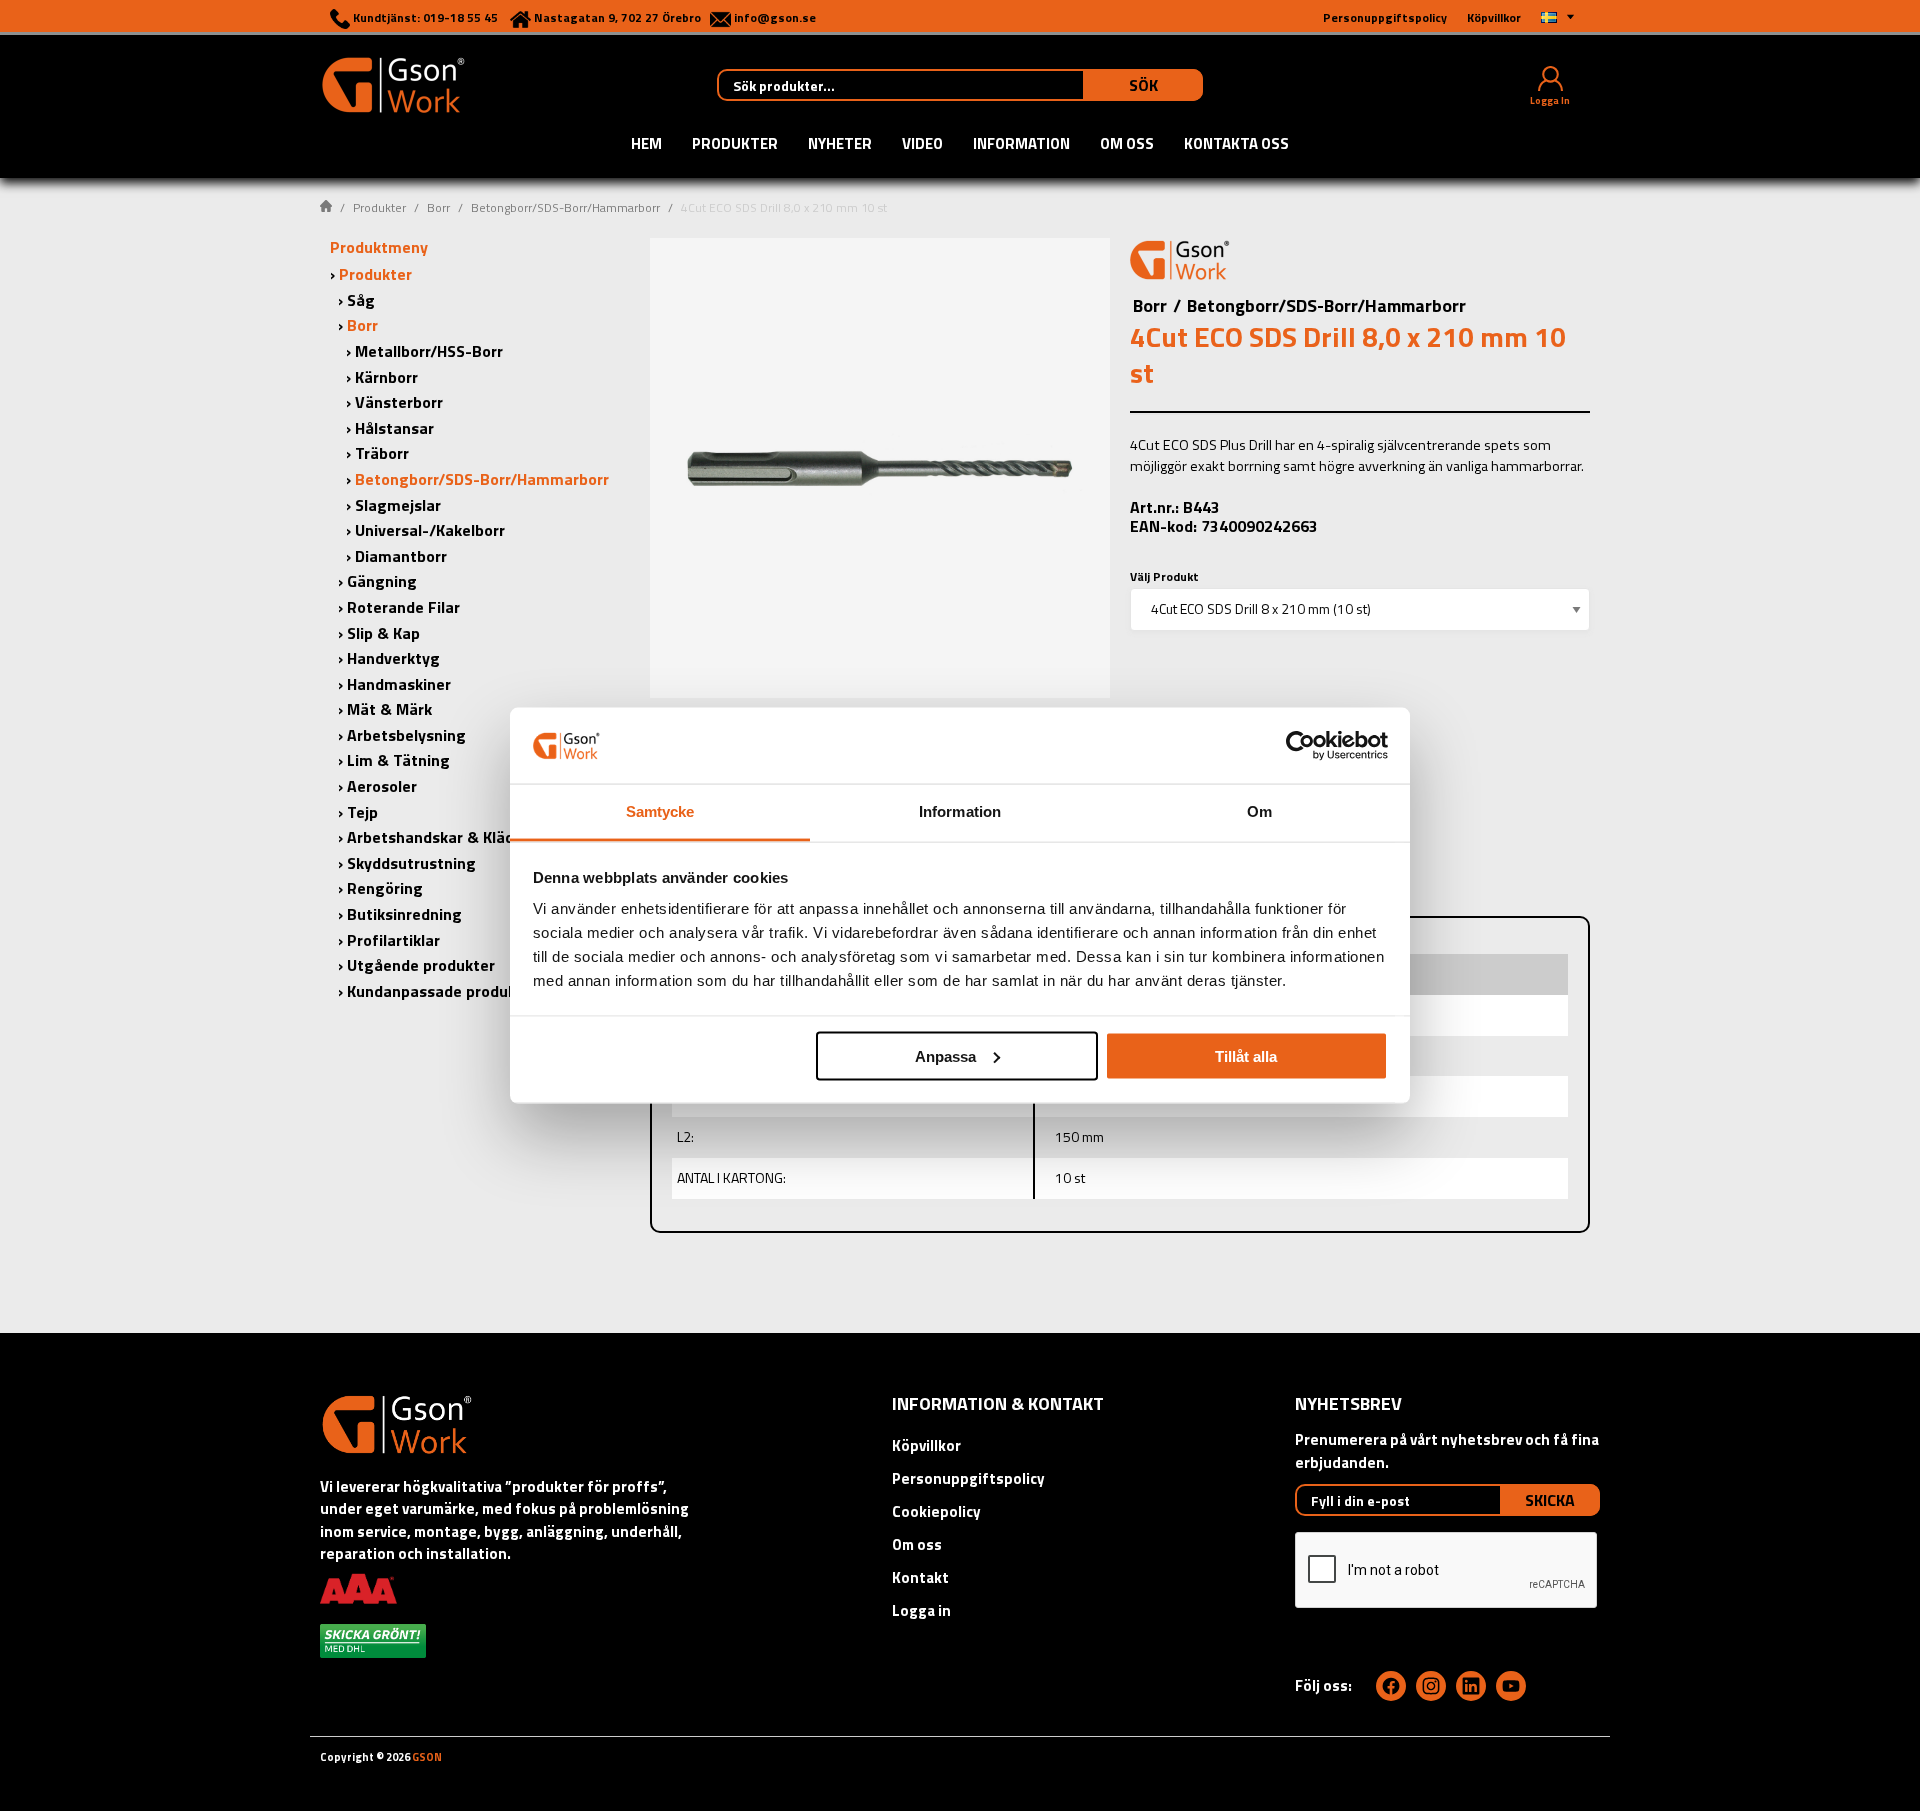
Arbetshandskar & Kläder (438, 837)
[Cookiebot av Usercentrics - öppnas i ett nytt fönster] (1300, 745)
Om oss (1127, 145)
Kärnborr (386, 377)
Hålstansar (394, 428)
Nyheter (840, 145)
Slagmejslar (398, 505)
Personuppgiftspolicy (968, 1478)
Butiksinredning (404, 914)
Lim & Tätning (398, 760)
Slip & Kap (383, 633)
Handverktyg (393, 658)
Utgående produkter (421, 965)
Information (1021, 145)
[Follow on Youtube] (1511, 1686)
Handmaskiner (399, 684)
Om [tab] (1259, 811)
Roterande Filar (403, 607)
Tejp (362, 812)
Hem (646, 145)
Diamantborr (401, 556)
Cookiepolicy (936, 1511)
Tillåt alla (1246, 1055)
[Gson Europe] (1180, 263)
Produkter (735, 145)
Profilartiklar (393, 940)
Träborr (382, 453)
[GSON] (393, 83)
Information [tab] (960, 811)
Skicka (1550, 1500)
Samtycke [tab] (660, 811)
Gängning (382, 581)
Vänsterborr (399, 402)
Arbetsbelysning (406, 735)
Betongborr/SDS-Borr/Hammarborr (565, 207)
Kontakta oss (1236, 145)
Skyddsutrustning (411, 863)
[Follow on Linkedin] (1471, 1686)
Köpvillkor (926, 1445)
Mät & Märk (389, 709)
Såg (361, 300)
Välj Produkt (1164, 576)
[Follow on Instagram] (1431, 1686)
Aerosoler (382, 786)
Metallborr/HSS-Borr (429, 351)
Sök (1143, 85)
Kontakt (920, 1577)
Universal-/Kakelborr (430, 530)
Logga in (921, 1610)
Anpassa (945, 1055)
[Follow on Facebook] (1391, 1686)
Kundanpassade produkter (442, 991)
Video (922, 145)
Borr (438, 207)
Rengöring (385, 888)
